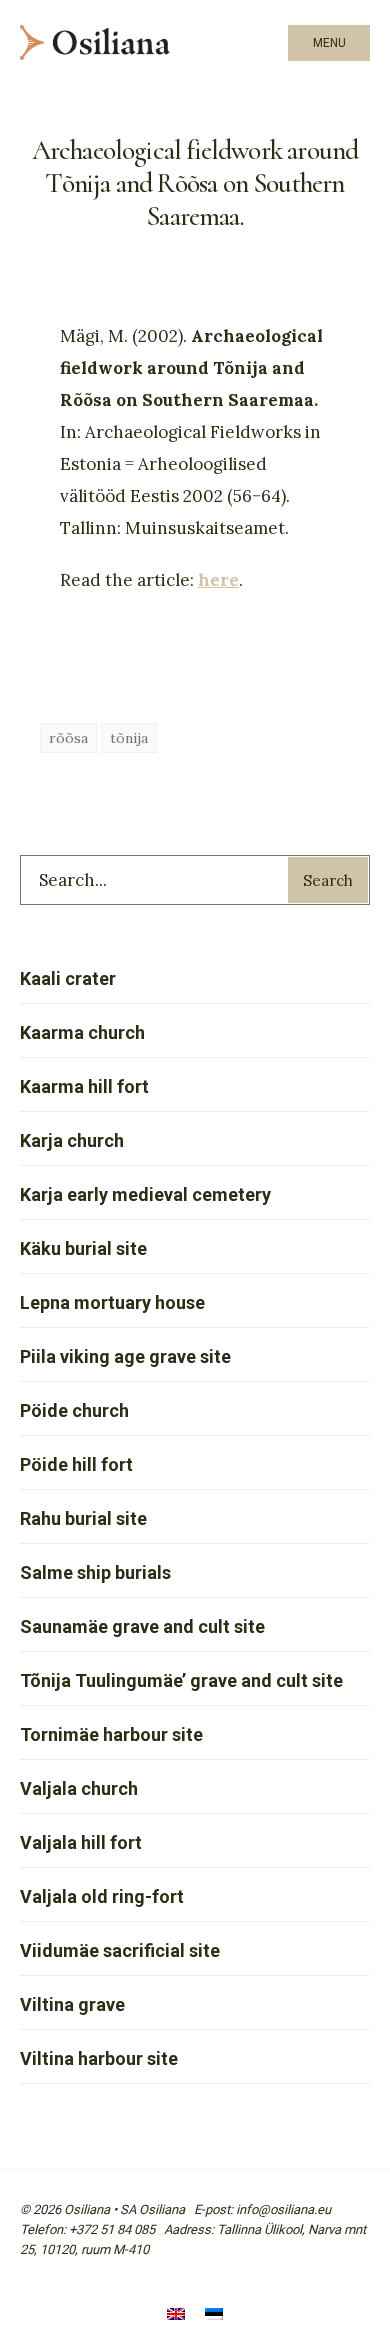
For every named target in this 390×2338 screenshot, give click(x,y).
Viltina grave (72, 2004)
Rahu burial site (83, 1518)
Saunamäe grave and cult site (142, 1626)
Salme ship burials (95, 1572)
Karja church (72, 1140)
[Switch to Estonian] (214, 2315)
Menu (329, 43)
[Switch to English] (176, 2315)
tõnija (129, 738)
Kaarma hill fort (84, 1086)
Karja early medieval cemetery (145, 1194)
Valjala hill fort (81, 1842)
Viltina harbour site (99, 2058)
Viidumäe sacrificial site (120, 1950)
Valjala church (79, 1788)
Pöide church (74, 1410)
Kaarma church (82, 1032)
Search (328, 880)
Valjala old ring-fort (102, 1896)
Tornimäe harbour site (111, 1734)
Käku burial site (83, 1248)
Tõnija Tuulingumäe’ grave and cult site (181, 1680)
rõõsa (68, 738)
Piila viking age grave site (125, 1356)
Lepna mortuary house (112, 1302)
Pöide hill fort (76, 1464)
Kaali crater (68, 978)
